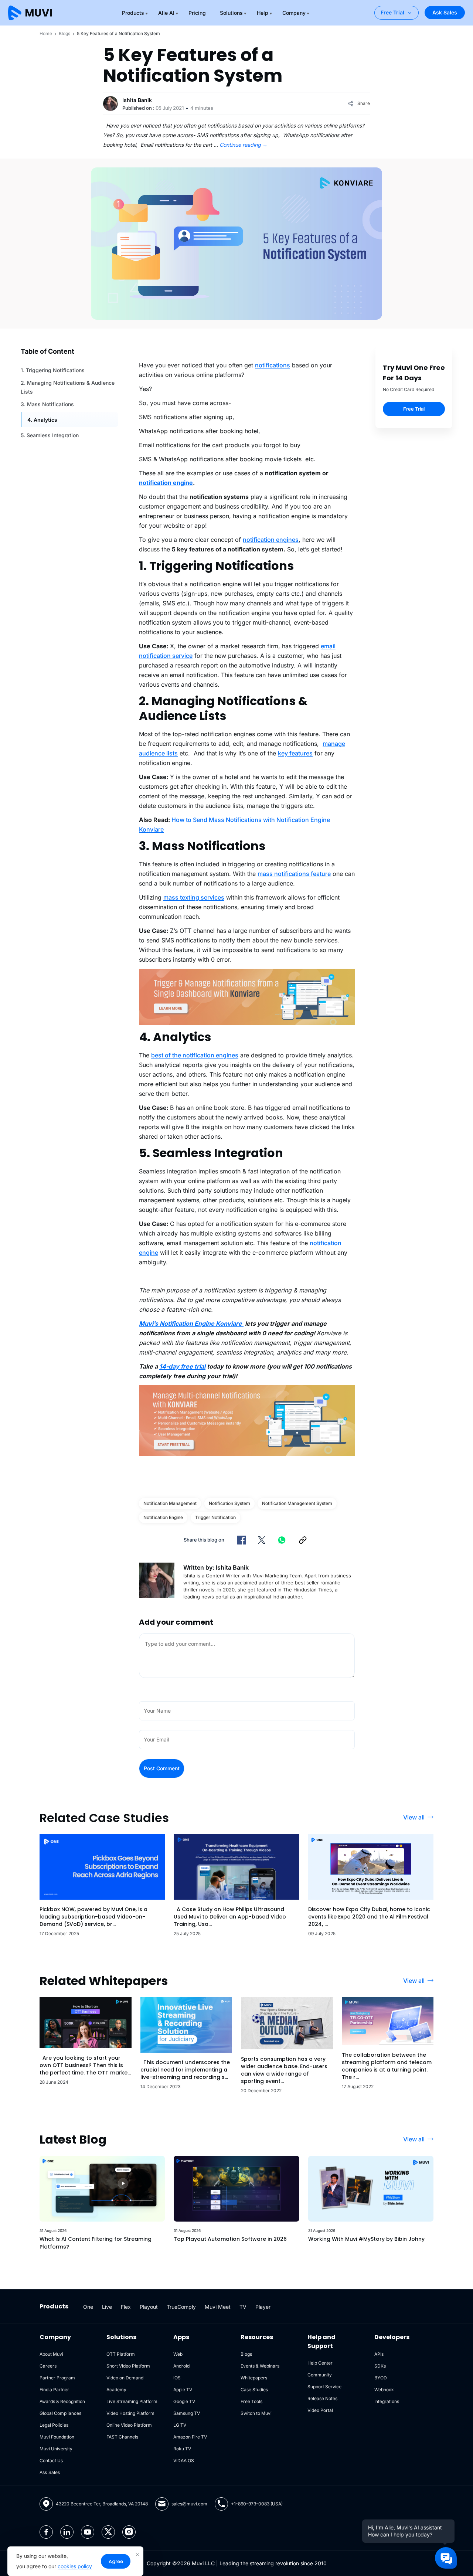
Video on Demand (125, 2378)
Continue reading (244, 145)
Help (263, 13)
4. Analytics (42, 420)
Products (133, 13)
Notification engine (163, 1517)
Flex (126, 2307)
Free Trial (392, 12)
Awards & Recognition (62, 2401)
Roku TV (182, 2449)
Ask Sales (445, 12)
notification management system (297, 1503)
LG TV (180, 2425)
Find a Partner (54, 2390)
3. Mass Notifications (47, 404)
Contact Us (51, 2461)
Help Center (320, 2363)
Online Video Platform (129, 2425)
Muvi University (56, 2449)
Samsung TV (187, 2413)
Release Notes (322, 2398)
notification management (170, 1503)
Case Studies (254, 2390)
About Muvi (51, 2354)
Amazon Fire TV (190, 2437)
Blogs (64, 33)
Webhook (384, 2390)
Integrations (387, 2401)
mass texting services (194, 897)
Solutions (231, 13)
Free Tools (251, 2401)
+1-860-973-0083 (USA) (257, 2504)
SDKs (380, 2366)
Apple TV (183, 2390)
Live (107, 2307)
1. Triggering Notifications (53, 370)
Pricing (197, 13)
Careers (48, 2366)
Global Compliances (60, 2413)
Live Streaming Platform (132, 2401)
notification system (229, 1503)
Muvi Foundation (57, 2437)
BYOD (381, 2378)
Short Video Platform (128, 2366)
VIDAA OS (184, 2461)
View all (414, 1817)
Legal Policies (54, 2425)
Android (181, 2366)
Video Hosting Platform (130, 2413)
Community (320, 2375)
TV (243, 2307)
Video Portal (320, 2410)
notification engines (271, 540)
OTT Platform (121, 2354)
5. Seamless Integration (50, 435)
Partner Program (57, 2378)
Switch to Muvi (256, 2413)
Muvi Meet (218, 2307)
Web (178, 2354)
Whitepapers (254, 2378)
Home (46, 33)
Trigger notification (215, 1517)
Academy (116, 2390)
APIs (379, 2354)
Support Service (324, 2387)
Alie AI (166, 13)
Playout (149, 2307)
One (88, 2307)
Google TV (184, 2401)
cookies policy (75, 2566)
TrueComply (181, 2307)
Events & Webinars (260, 2366)
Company (294, 13)
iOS (177, 2378)
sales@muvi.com (189, 2504)
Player (263, 2307)
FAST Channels (122, 2437)
